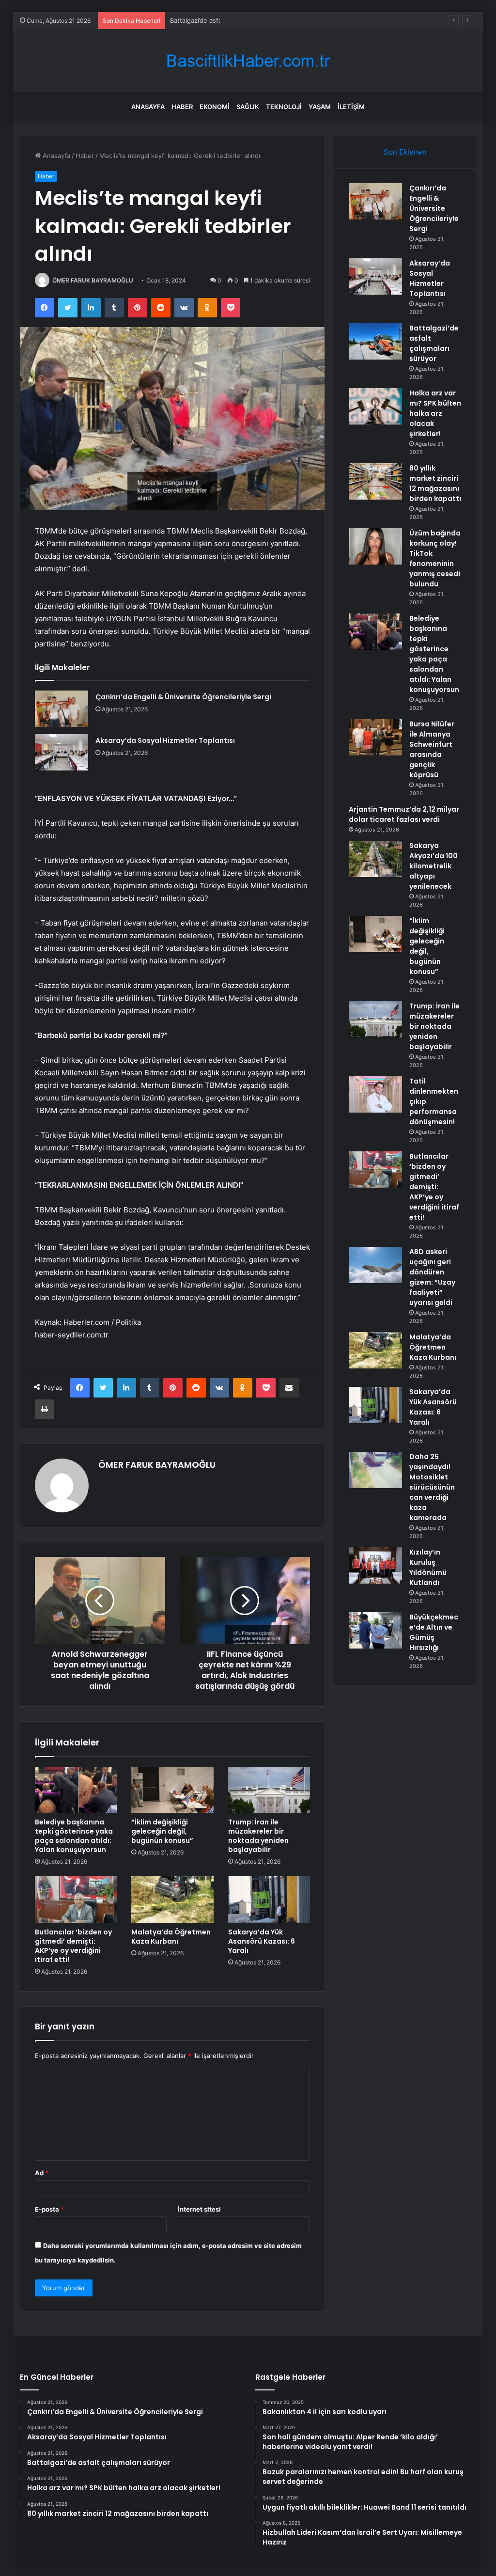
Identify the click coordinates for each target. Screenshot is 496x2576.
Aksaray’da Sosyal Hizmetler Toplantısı (165, 740)
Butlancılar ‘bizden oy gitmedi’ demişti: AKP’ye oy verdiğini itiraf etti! (73, 1946)
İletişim (351, 107)
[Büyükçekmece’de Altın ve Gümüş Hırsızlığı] (375, 1630)
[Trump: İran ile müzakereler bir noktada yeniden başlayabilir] (269, 1790)
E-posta (49, 2209)
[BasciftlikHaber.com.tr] (248, 61)
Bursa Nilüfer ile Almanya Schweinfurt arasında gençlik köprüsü (432, 749)
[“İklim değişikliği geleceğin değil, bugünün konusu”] (172, 1790)
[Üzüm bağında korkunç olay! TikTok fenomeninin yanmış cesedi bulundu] (375, 546)
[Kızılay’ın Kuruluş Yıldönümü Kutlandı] (375, 1565)
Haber (182, 107)
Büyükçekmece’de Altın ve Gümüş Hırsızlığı (434, 1632)
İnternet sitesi (199, 2209)
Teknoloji (284, 107)
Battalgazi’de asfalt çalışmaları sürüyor (227, 20)
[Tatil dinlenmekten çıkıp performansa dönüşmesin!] (375, 1094)
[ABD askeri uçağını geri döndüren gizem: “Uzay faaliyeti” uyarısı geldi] (375, 1265)
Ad (42, 2173)
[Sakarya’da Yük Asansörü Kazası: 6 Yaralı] (269, 1900)
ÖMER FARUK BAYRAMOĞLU (93, 280)
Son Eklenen (405, 152)
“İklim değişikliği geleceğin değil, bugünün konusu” (162, 1831)
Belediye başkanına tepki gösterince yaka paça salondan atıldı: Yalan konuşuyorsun (74, 1836)
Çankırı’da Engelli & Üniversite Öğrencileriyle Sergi (183, 697)
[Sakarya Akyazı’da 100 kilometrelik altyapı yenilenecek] (375, 859)
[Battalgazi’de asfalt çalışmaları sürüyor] (375, 341)
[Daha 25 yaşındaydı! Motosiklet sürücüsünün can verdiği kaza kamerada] (375, 1470)
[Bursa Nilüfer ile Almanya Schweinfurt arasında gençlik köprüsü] (375, 737)
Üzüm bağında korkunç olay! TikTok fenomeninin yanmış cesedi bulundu (435, 558)
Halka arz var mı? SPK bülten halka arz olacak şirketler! (435, 413)
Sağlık (248, 107)
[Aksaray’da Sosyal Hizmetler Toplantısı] (62, 752)
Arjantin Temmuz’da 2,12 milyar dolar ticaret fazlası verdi (404, 814)
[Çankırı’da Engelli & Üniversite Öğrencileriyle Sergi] (62, 709)
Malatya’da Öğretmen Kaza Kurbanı (171, 1937)
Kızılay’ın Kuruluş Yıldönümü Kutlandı (428, 1567)
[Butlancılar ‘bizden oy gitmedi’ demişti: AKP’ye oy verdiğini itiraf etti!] (76, 1900)
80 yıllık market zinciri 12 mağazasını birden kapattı (435, 483)
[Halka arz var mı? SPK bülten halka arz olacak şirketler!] (375, 406)
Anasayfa (148, 107)
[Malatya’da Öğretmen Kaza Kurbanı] (172, 1900)
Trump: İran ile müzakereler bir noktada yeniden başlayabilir (258, 1836)
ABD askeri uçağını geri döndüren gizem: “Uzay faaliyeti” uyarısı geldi (432, 1277)
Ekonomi (215, 107)
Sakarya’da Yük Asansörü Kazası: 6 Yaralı (262, 1941)
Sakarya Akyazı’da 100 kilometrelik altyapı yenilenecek (434, 866)
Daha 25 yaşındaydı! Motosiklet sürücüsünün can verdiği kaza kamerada (432, 1487)
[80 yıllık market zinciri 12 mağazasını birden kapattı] (375, 481)
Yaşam (320, 107)
